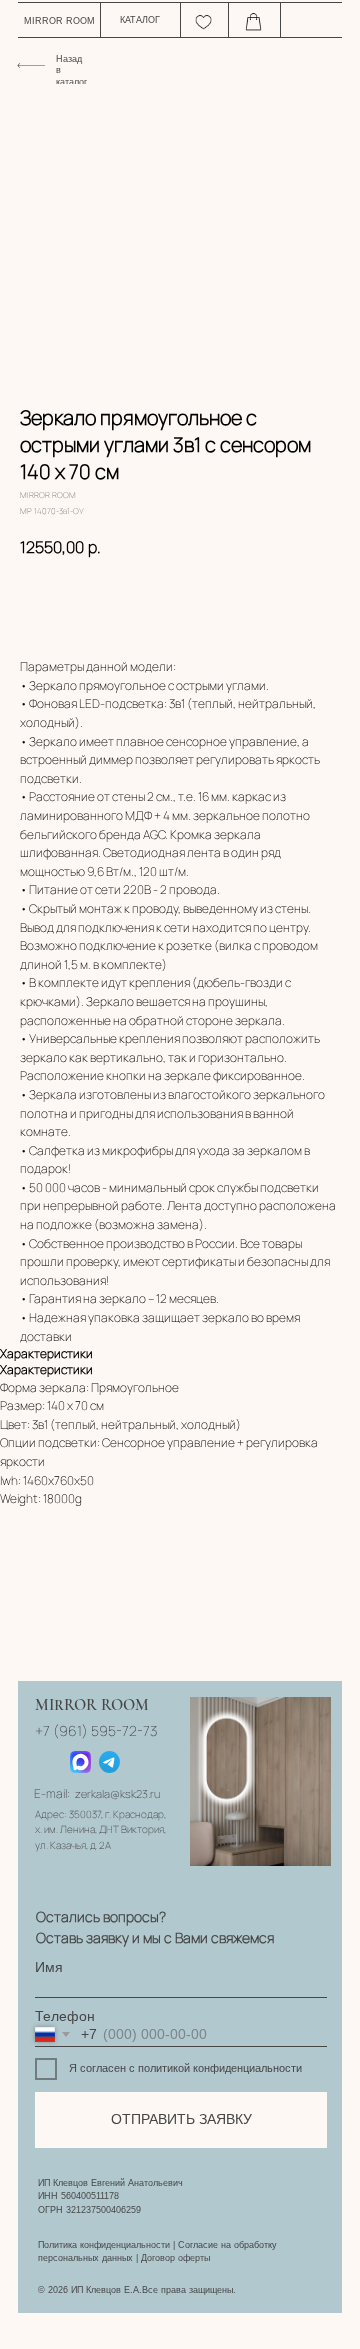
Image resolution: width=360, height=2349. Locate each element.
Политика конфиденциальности (104, 2245)
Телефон (65, 2016)
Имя (49, 1967)
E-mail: (52, 1793)
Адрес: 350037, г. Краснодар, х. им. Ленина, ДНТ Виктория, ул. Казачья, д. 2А (100, 1830)
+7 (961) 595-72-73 (96, 1731)
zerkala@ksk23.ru (117, 1793)
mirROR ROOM (59, 21)
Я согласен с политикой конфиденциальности (185, 2068)
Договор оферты (175, 2258)
